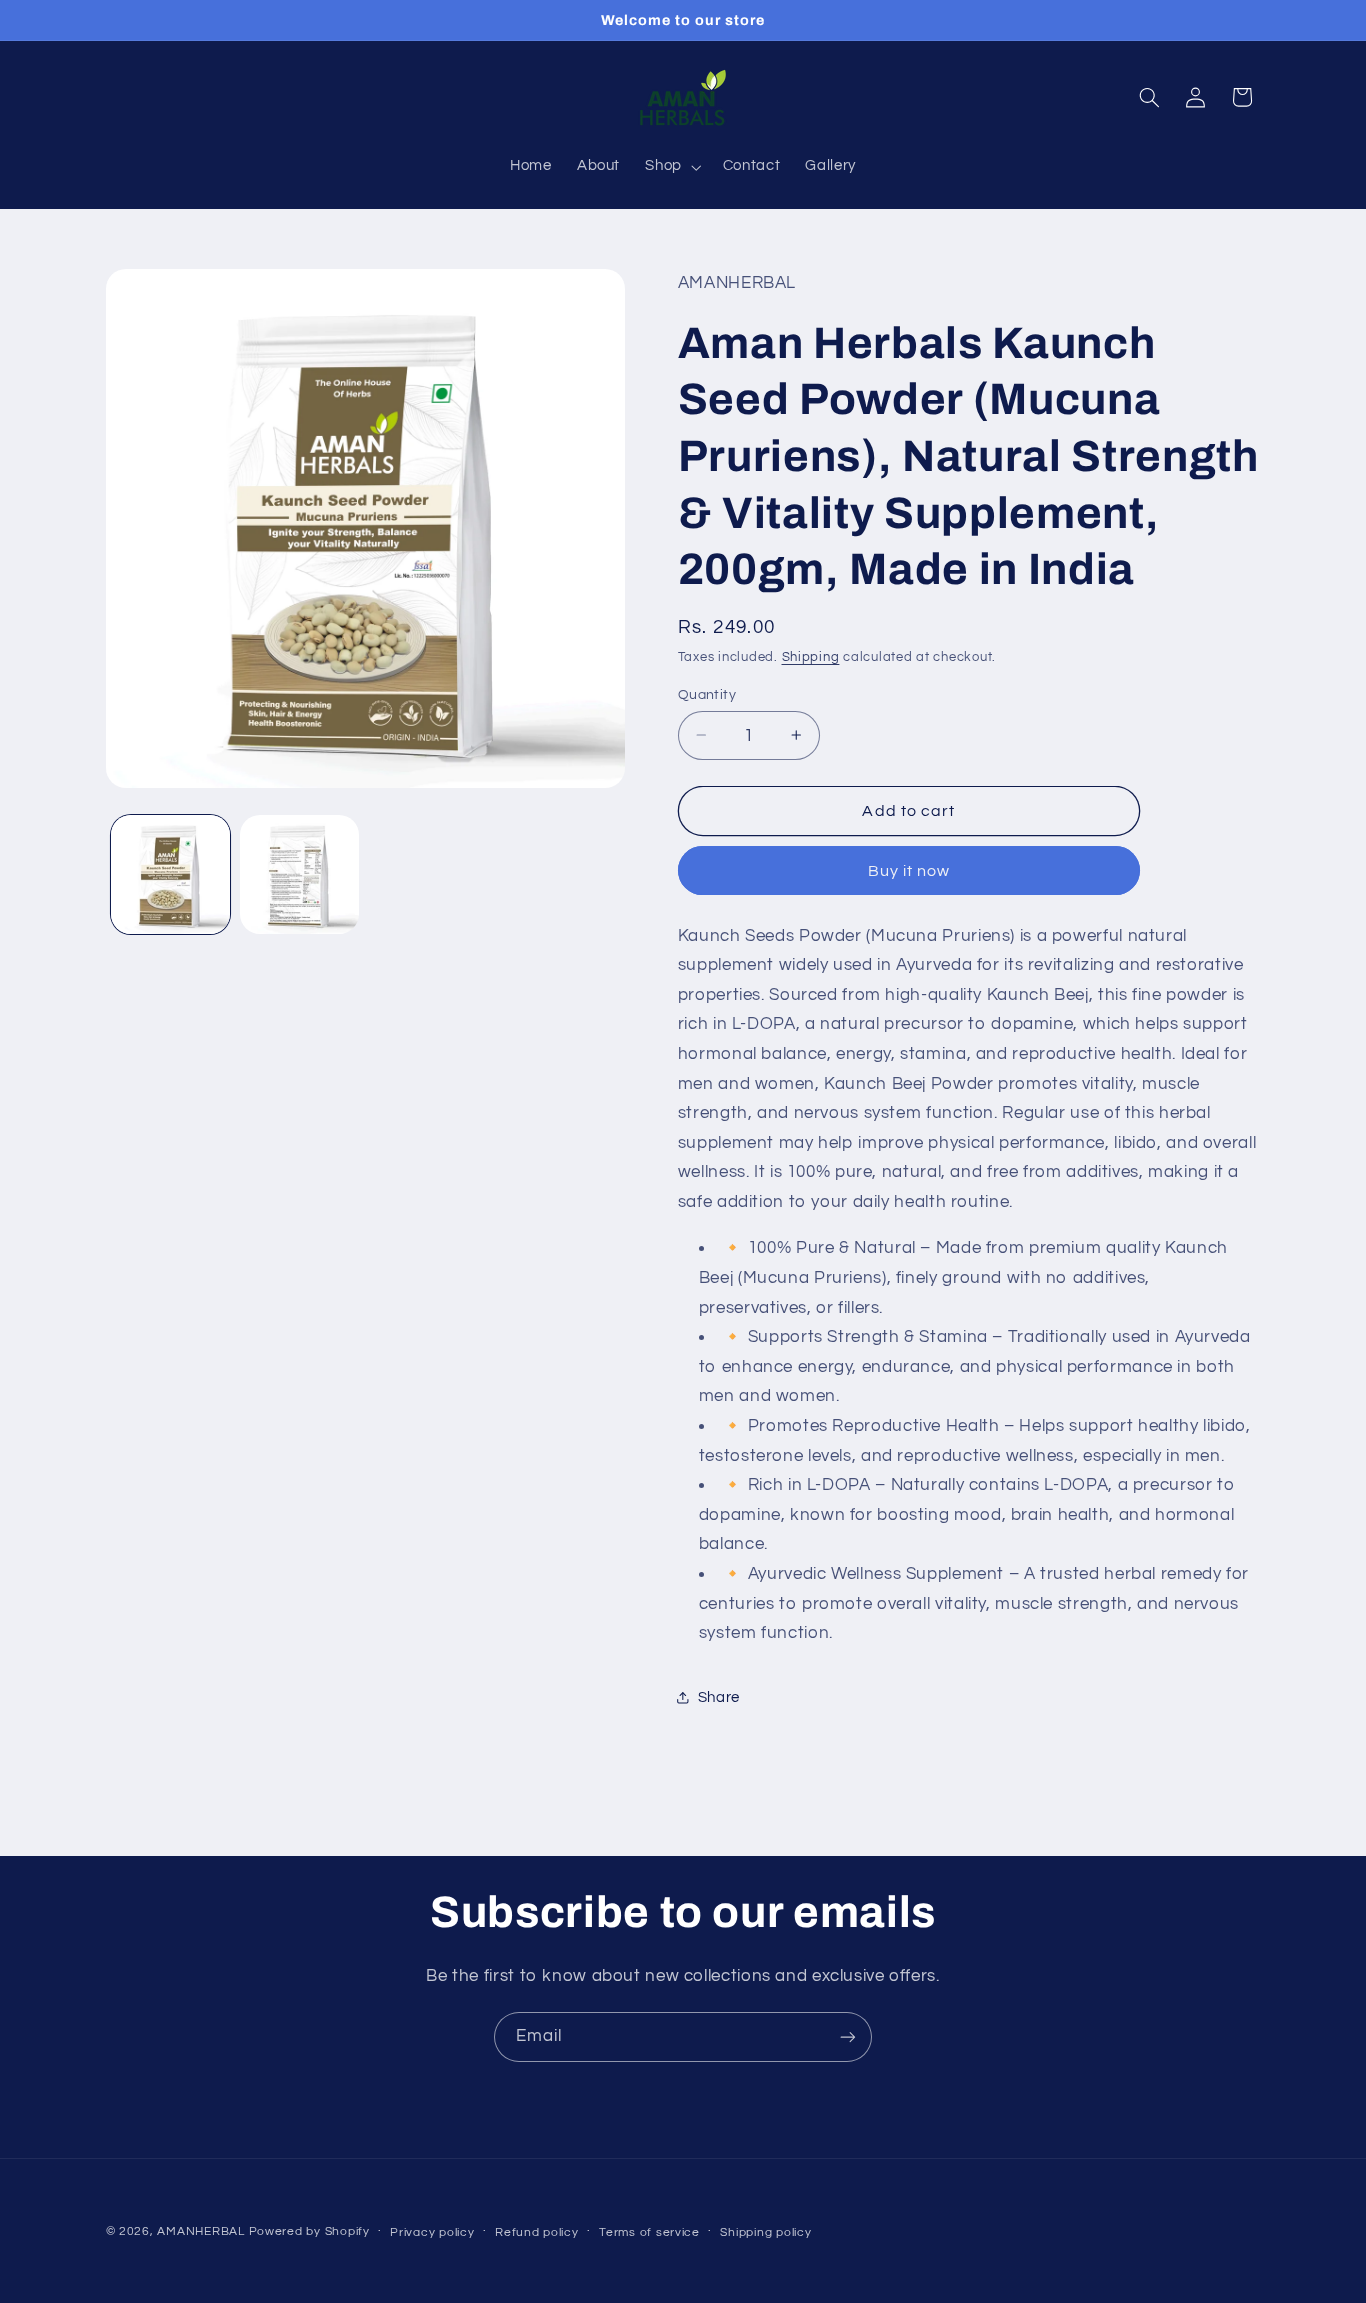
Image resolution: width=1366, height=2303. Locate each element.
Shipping (811, 656)
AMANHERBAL (200, 2231)
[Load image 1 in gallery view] (170, 874)
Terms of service (649, 2232)
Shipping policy (765, 2232)
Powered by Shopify (309, 2231)
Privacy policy (432, 2232)
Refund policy (537, 2232)
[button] (671, 167)
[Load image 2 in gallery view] (299, 874)
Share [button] (719, 1696)
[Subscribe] (848, 2036)
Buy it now (909, 870)
